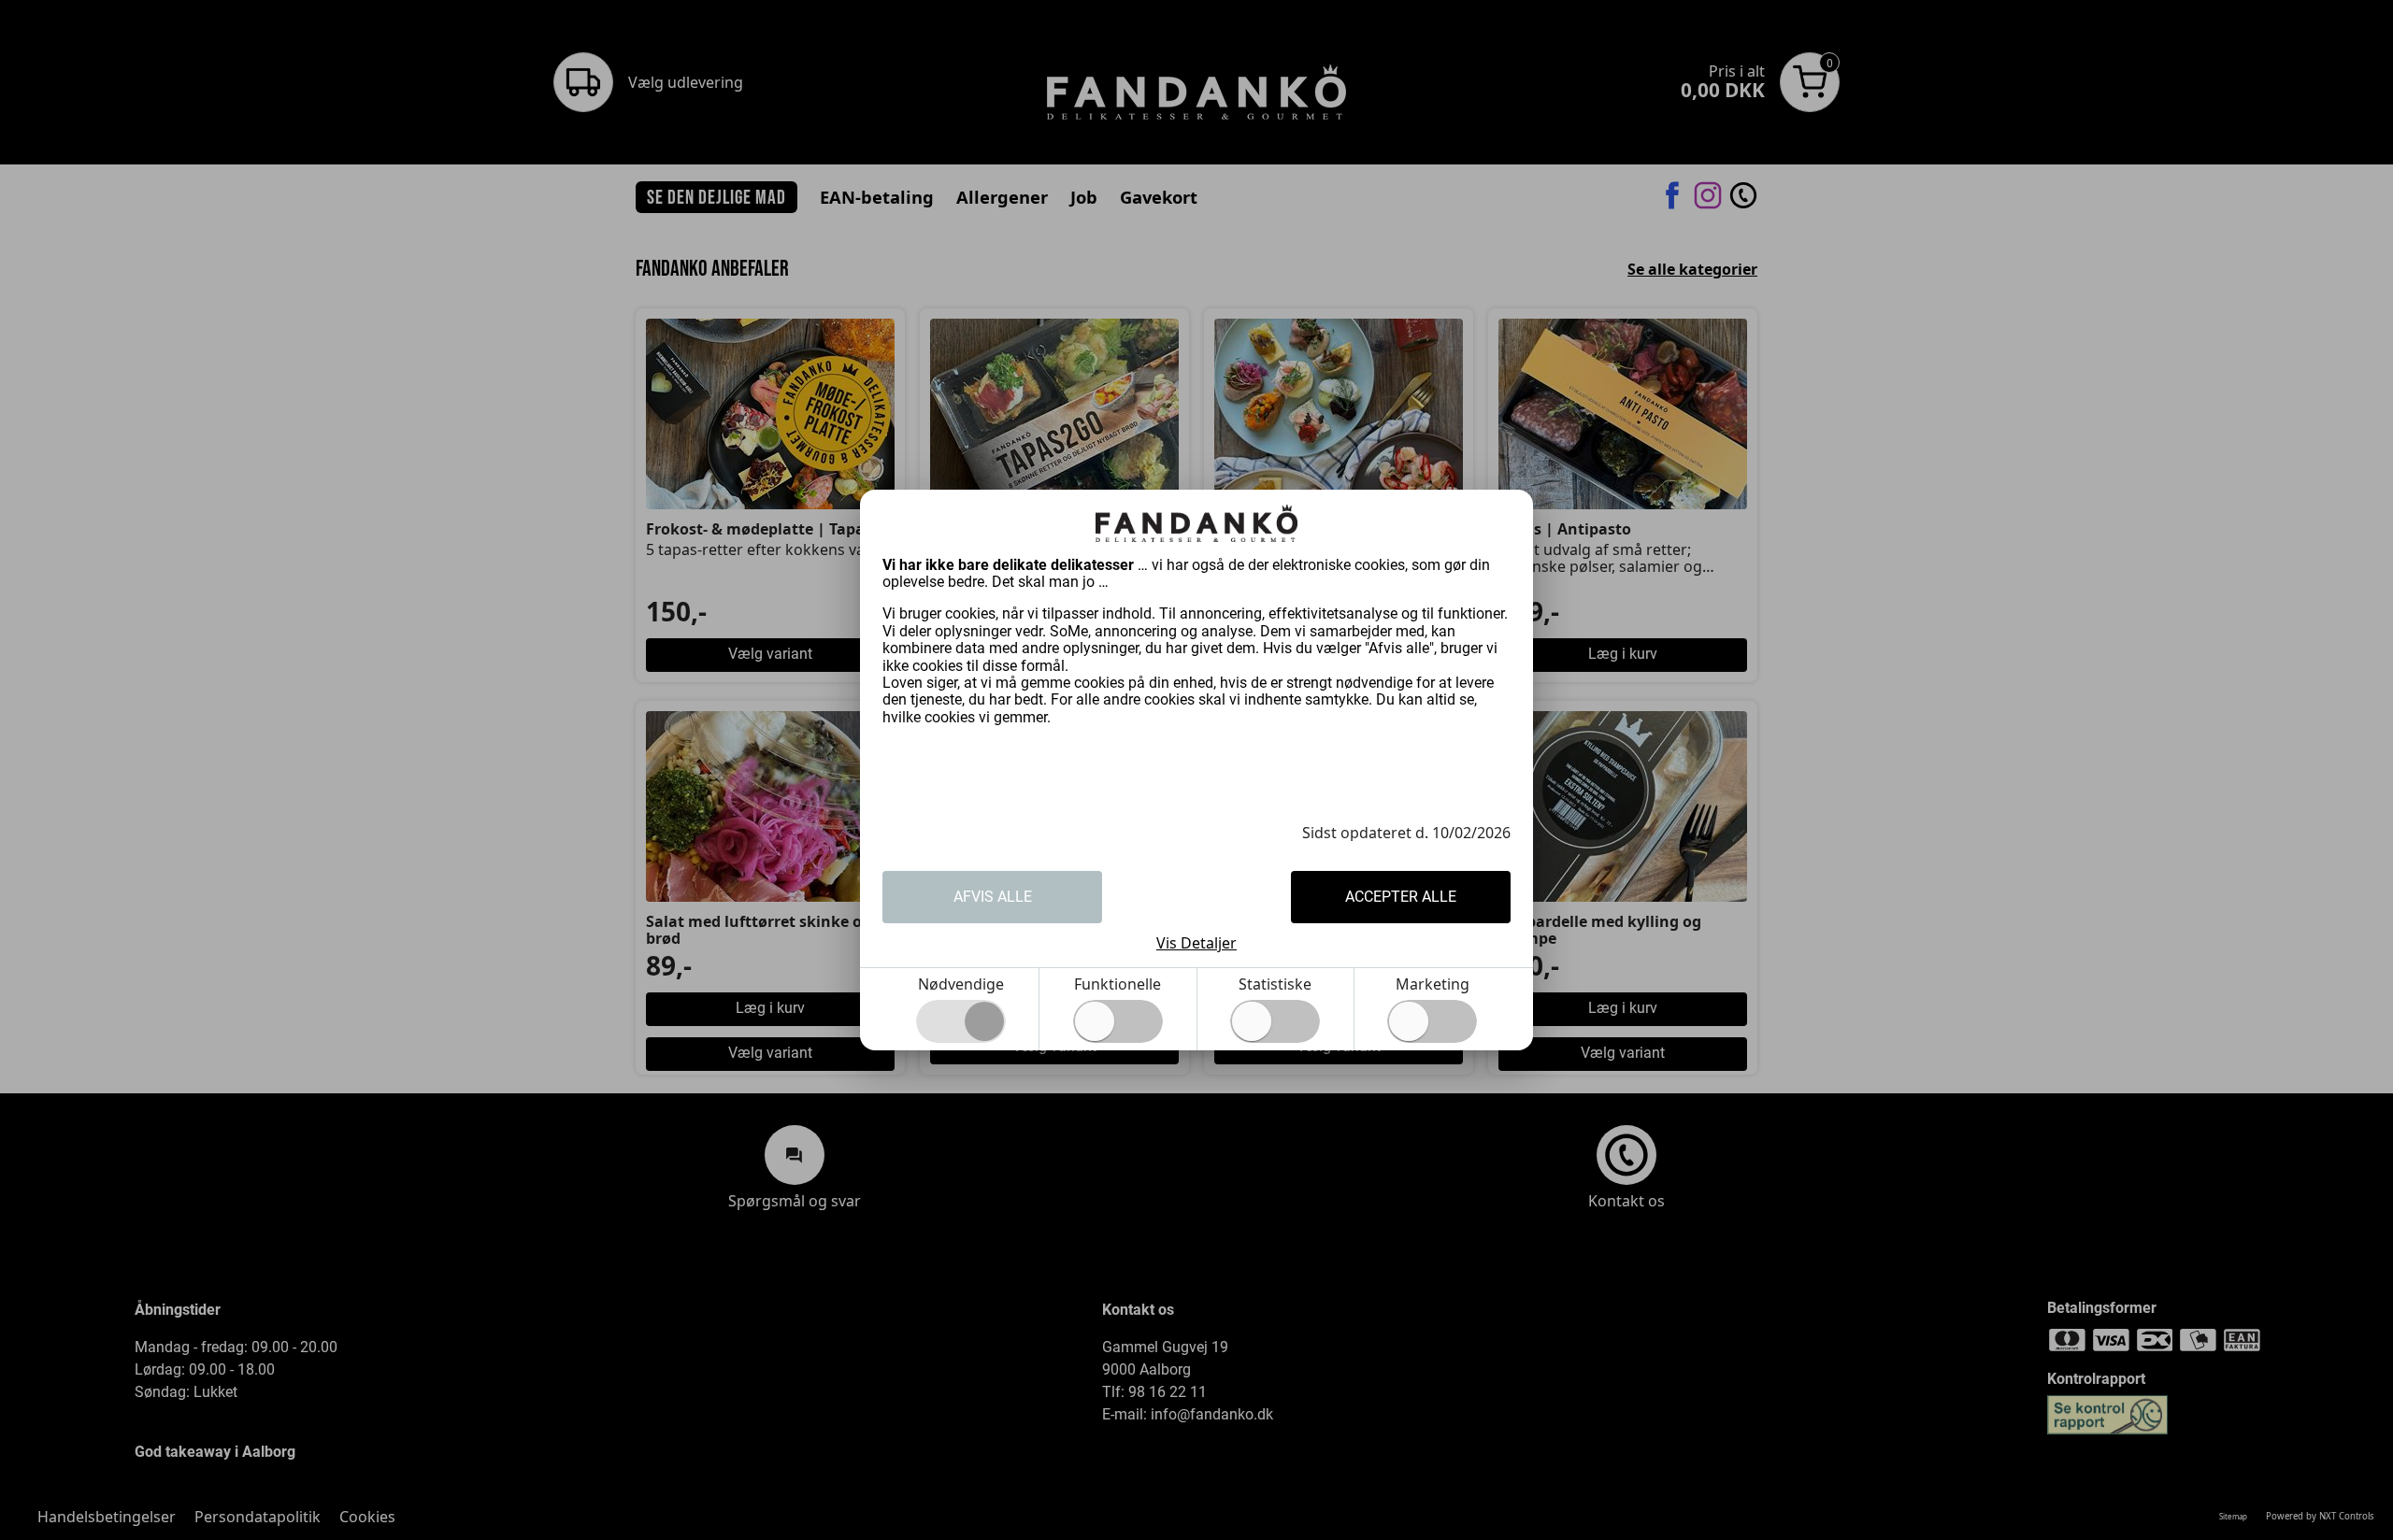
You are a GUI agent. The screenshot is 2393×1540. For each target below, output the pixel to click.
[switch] (1118, 1021)
